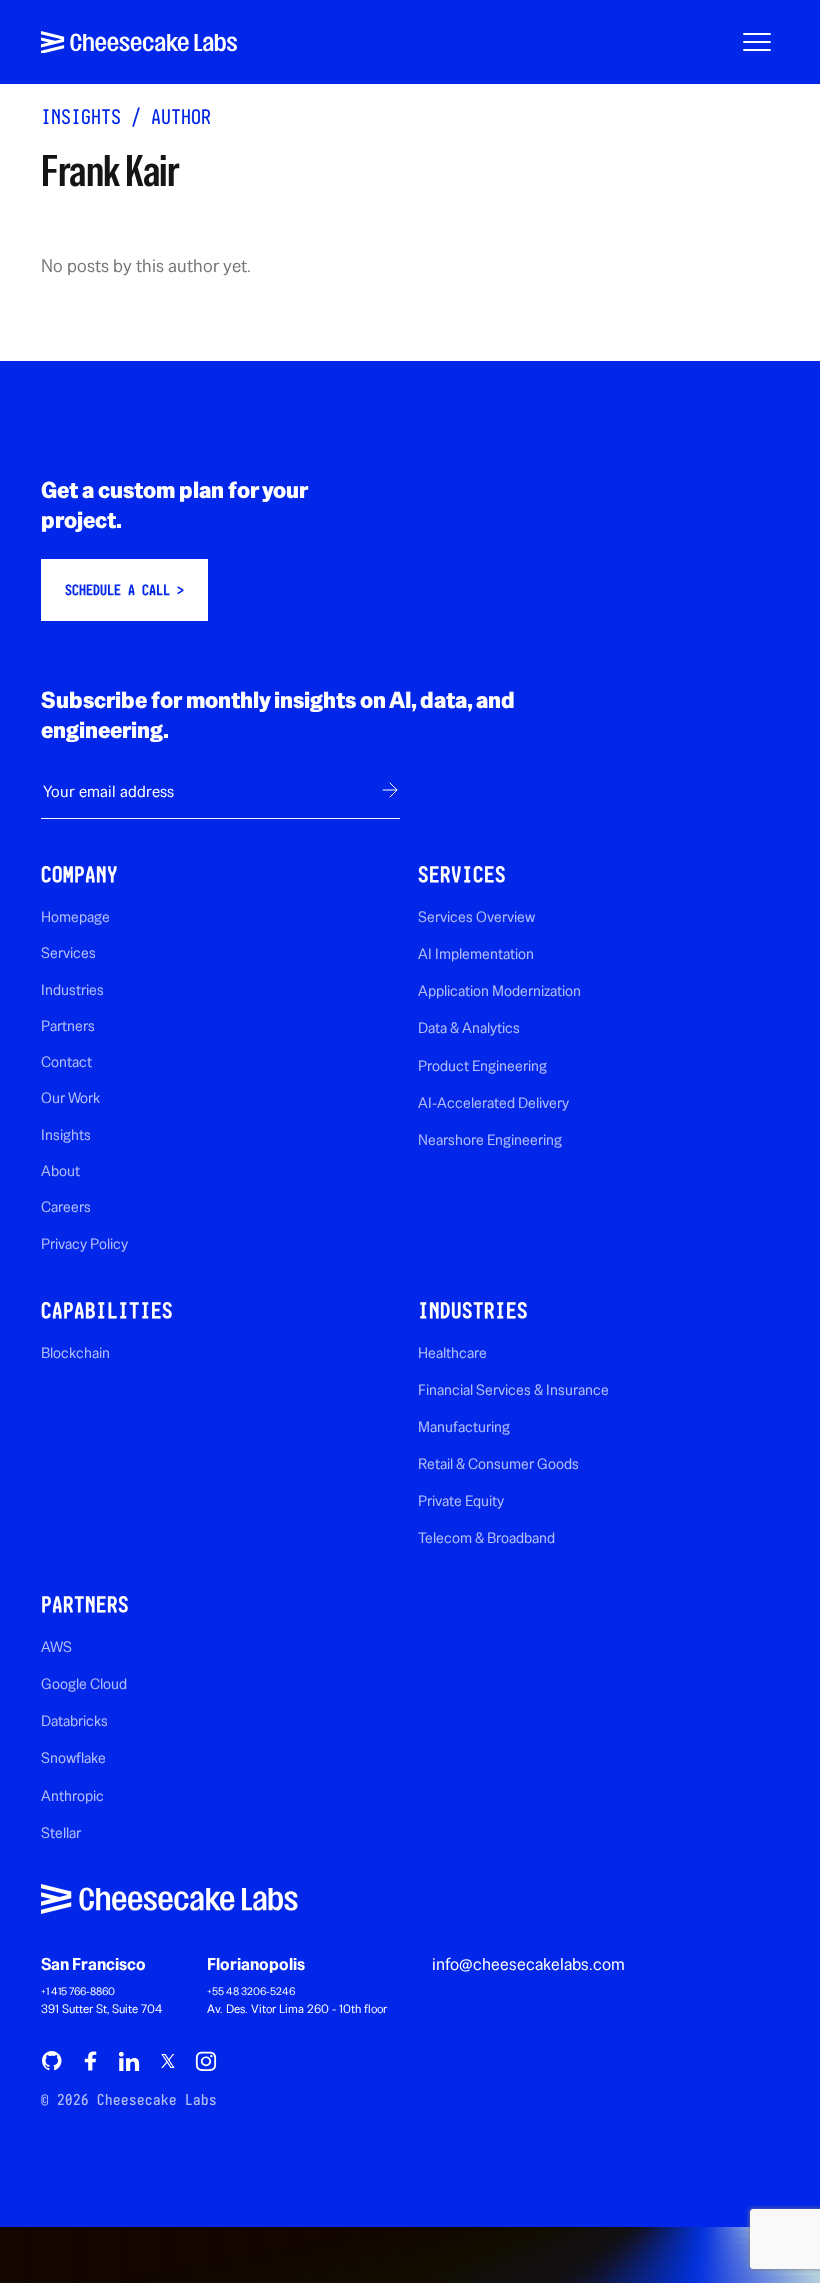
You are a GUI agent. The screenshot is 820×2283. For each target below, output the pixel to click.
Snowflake (73, 1757)
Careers (66, 1206)
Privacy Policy (84, 1243)
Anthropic (72, 1795)
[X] (167, 2061)
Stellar (61, 1832)
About (60, 1170)
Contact (66, 1061)
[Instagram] (206, 2061)
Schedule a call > (124, 590)
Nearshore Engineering (490, 1139)
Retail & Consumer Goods (498, 1463)
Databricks (74, 1720)
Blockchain (75, 1352)
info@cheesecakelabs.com (528, 1964)
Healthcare (452, 1352)
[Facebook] (90, 2061)
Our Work (70, 1097)
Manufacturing (464, 1426)
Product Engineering (482, 1065)
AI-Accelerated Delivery (493, 1102)
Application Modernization (499, 990)
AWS (56, 1646)
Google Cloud (84, 1683)
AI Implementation (476, 953)
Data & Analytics (469, 1027)
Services (68, 952)
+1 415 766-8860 (78, 1991)
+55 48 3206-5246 (251, 1991)
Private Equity (461, 1500)
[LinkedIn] (129, 2061)
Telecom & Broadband (486, 1537)
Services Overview (476, 916)
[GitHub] (52, 2061)
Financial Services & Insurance (513, 1389)
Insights (81, 116)
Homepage (75, 916)
